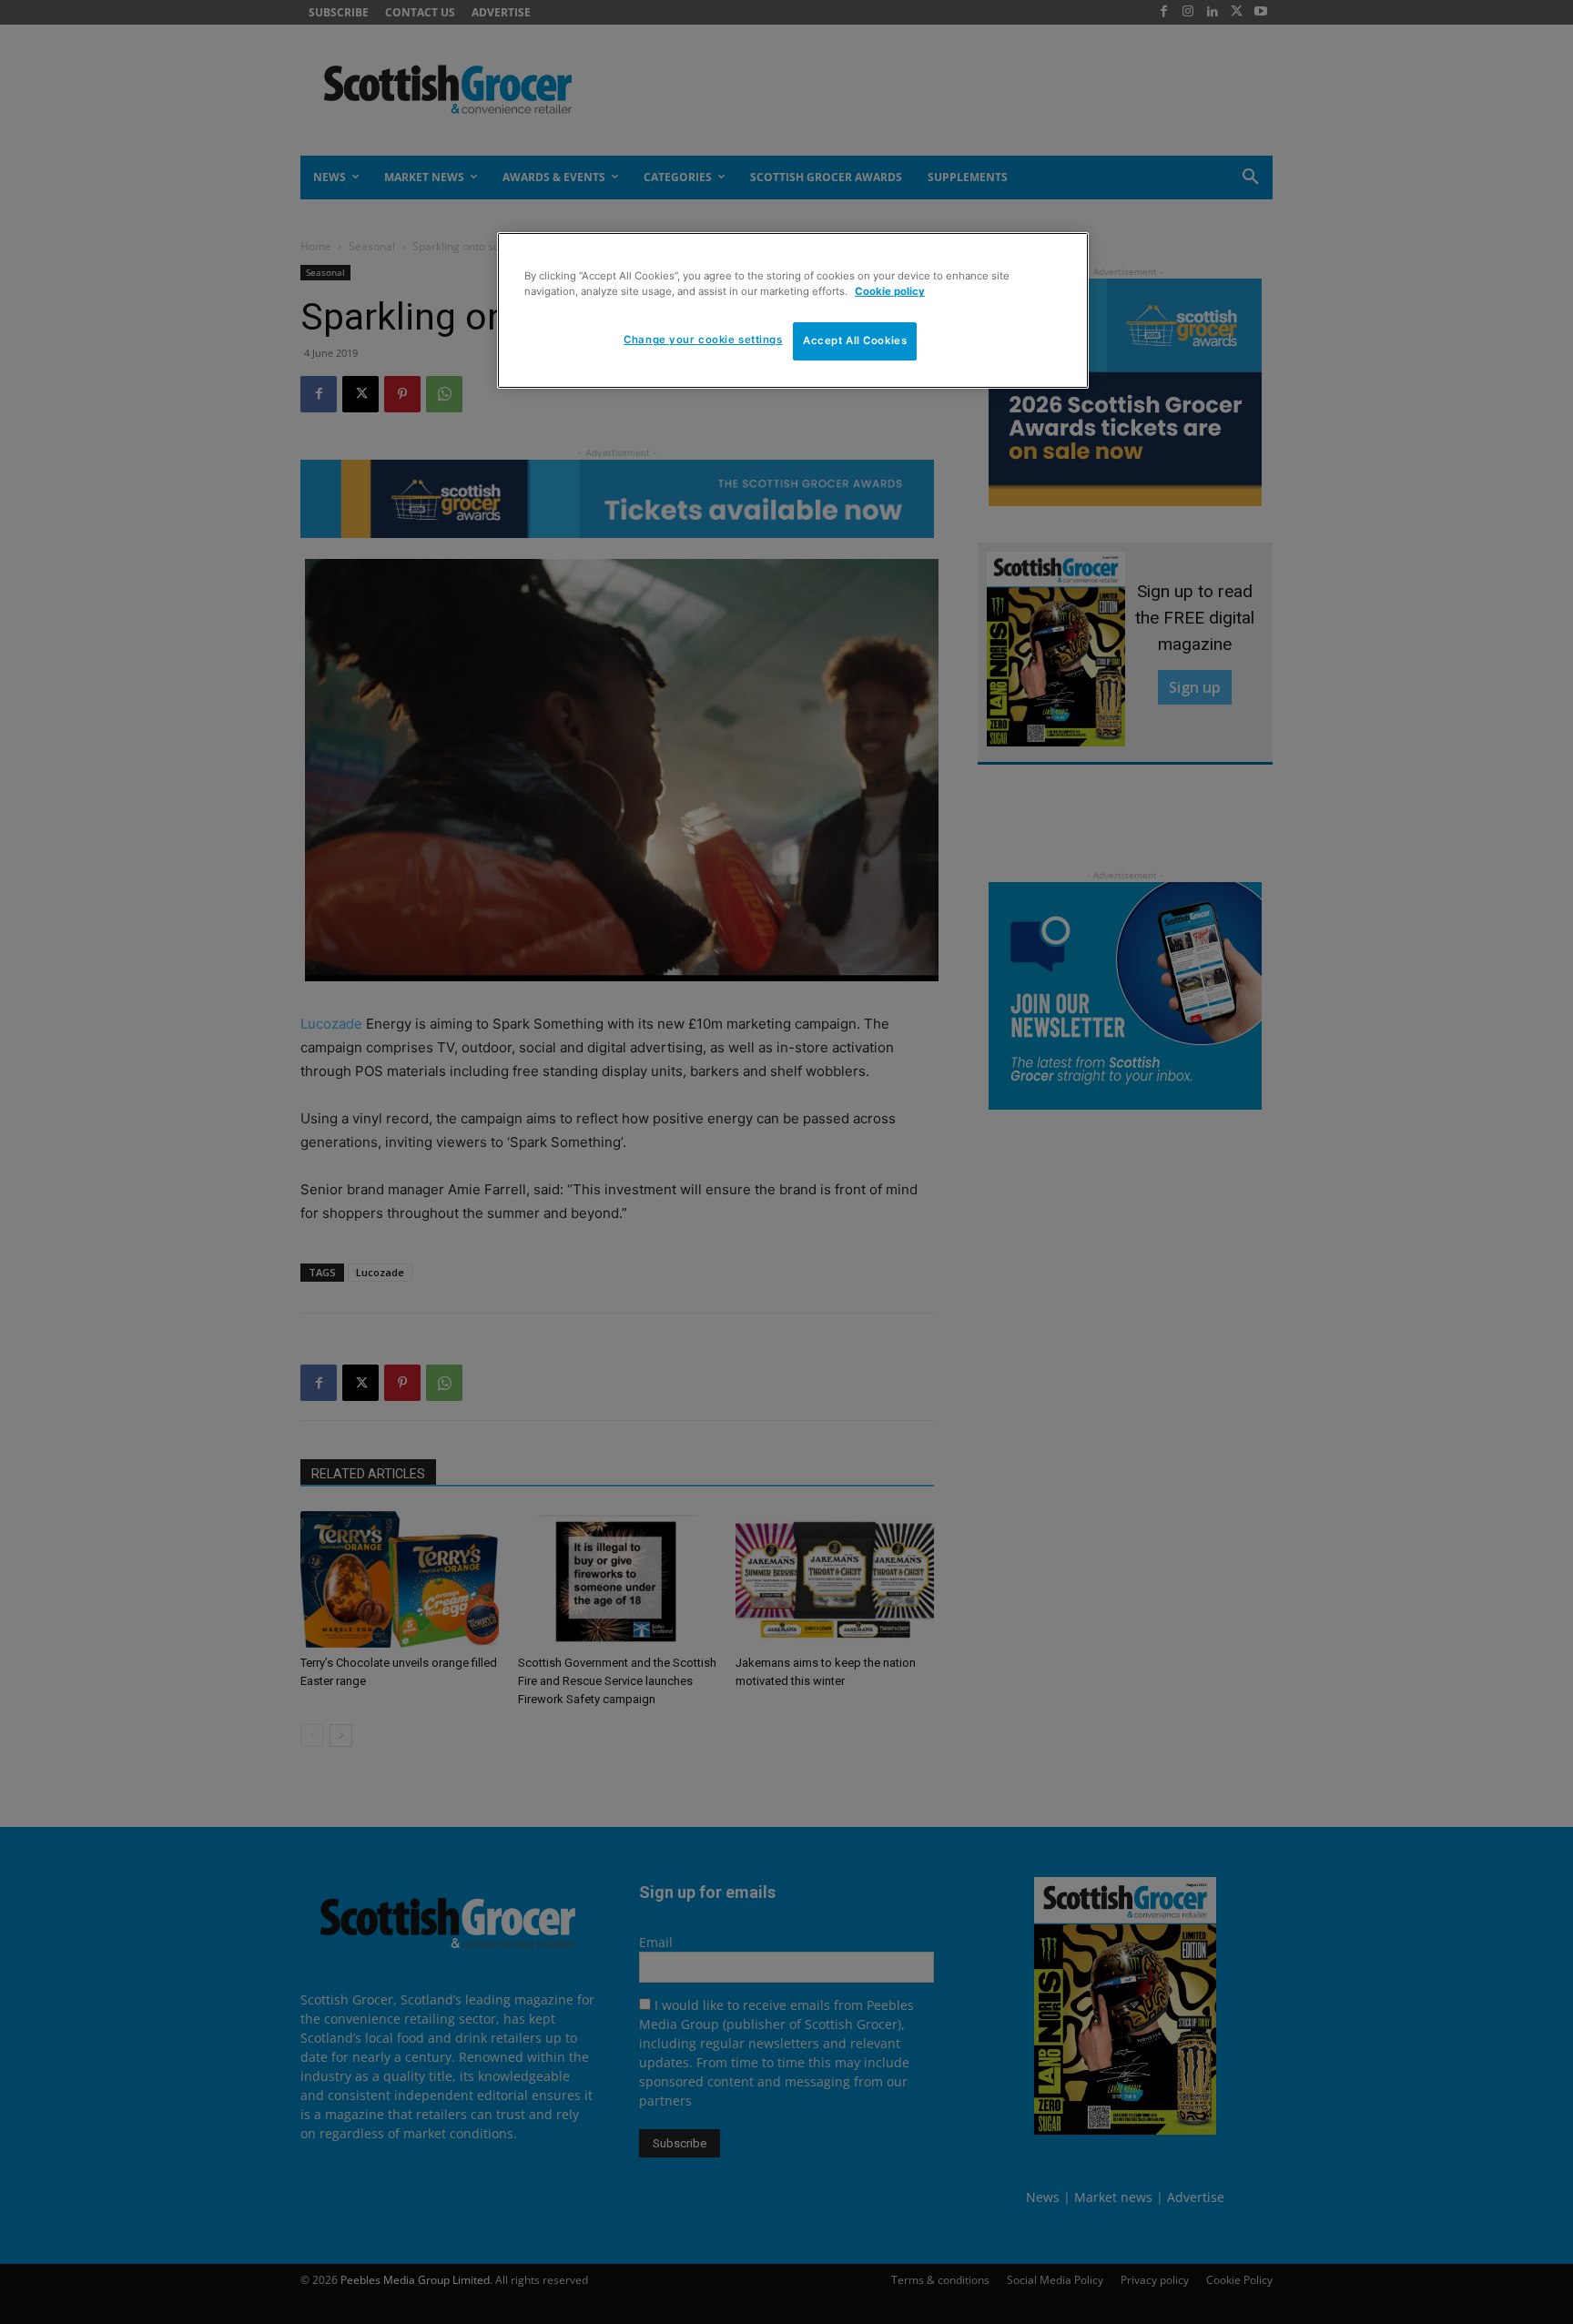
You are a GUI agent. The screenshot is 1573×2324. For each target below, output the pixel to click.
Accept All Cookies (855, 340)
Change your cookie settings (703, 340)
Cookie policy (890, 291)
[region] (793, 310)
